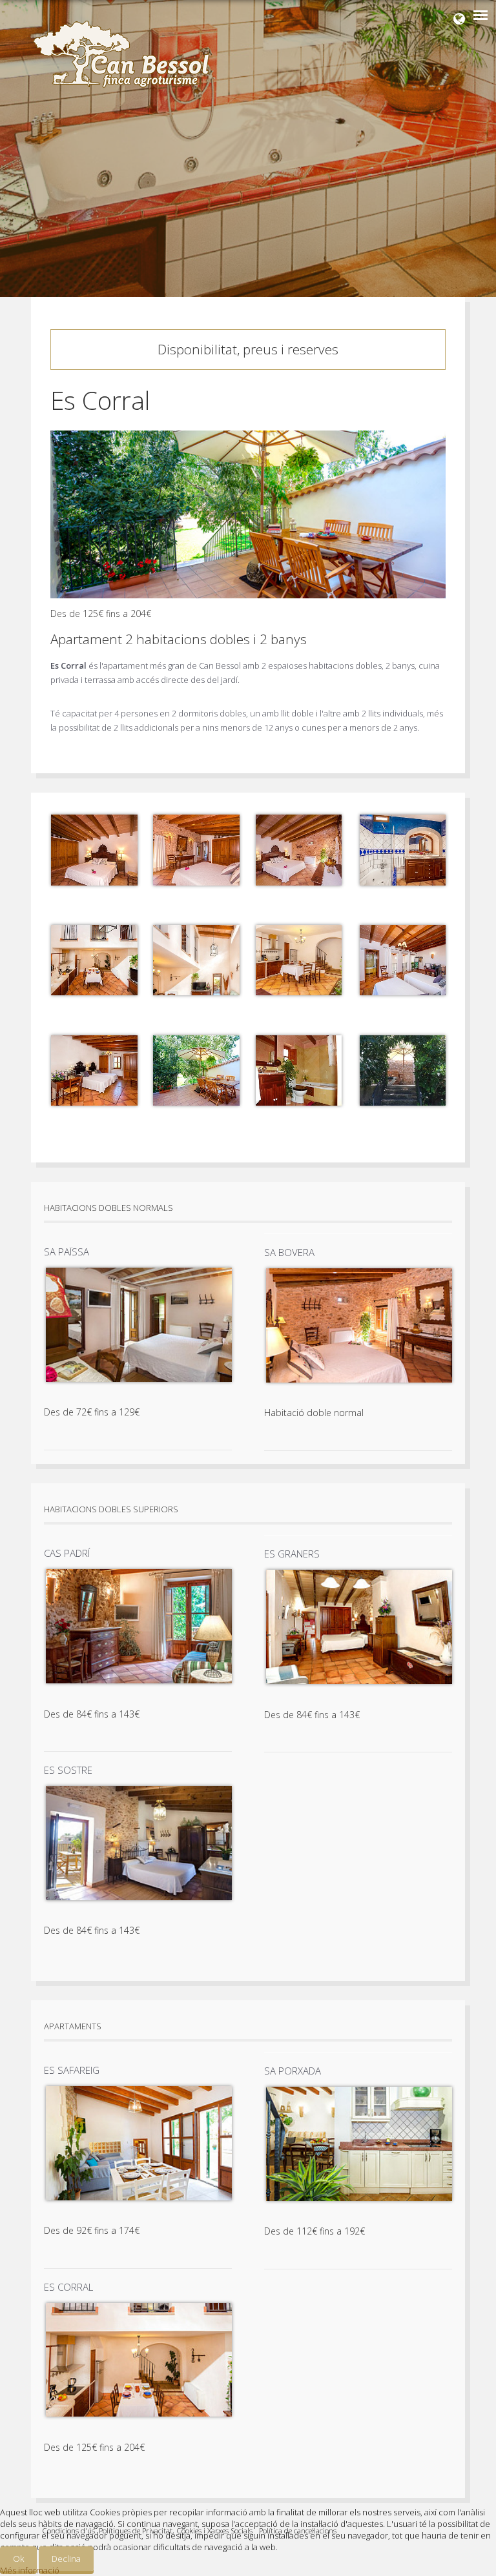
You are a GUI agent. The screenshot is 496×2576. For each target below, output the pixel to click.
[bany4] (298, 1102)
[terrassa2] (402, 1102)
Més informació (30, 2570)
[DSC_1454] (298, 882)
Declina (66, 2559)
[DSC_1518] (94, 1102)
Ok (18, 2559)
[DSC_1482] (196, 992)
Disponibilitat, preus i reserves (248, 349)
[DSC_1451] (196, 882)
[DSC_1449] (94, 882)
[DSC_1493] (298, 992)
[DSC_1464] (402, 882)
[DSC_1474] (94, 992)
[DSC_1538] (196, 1102)
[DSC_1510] (402, 992)
